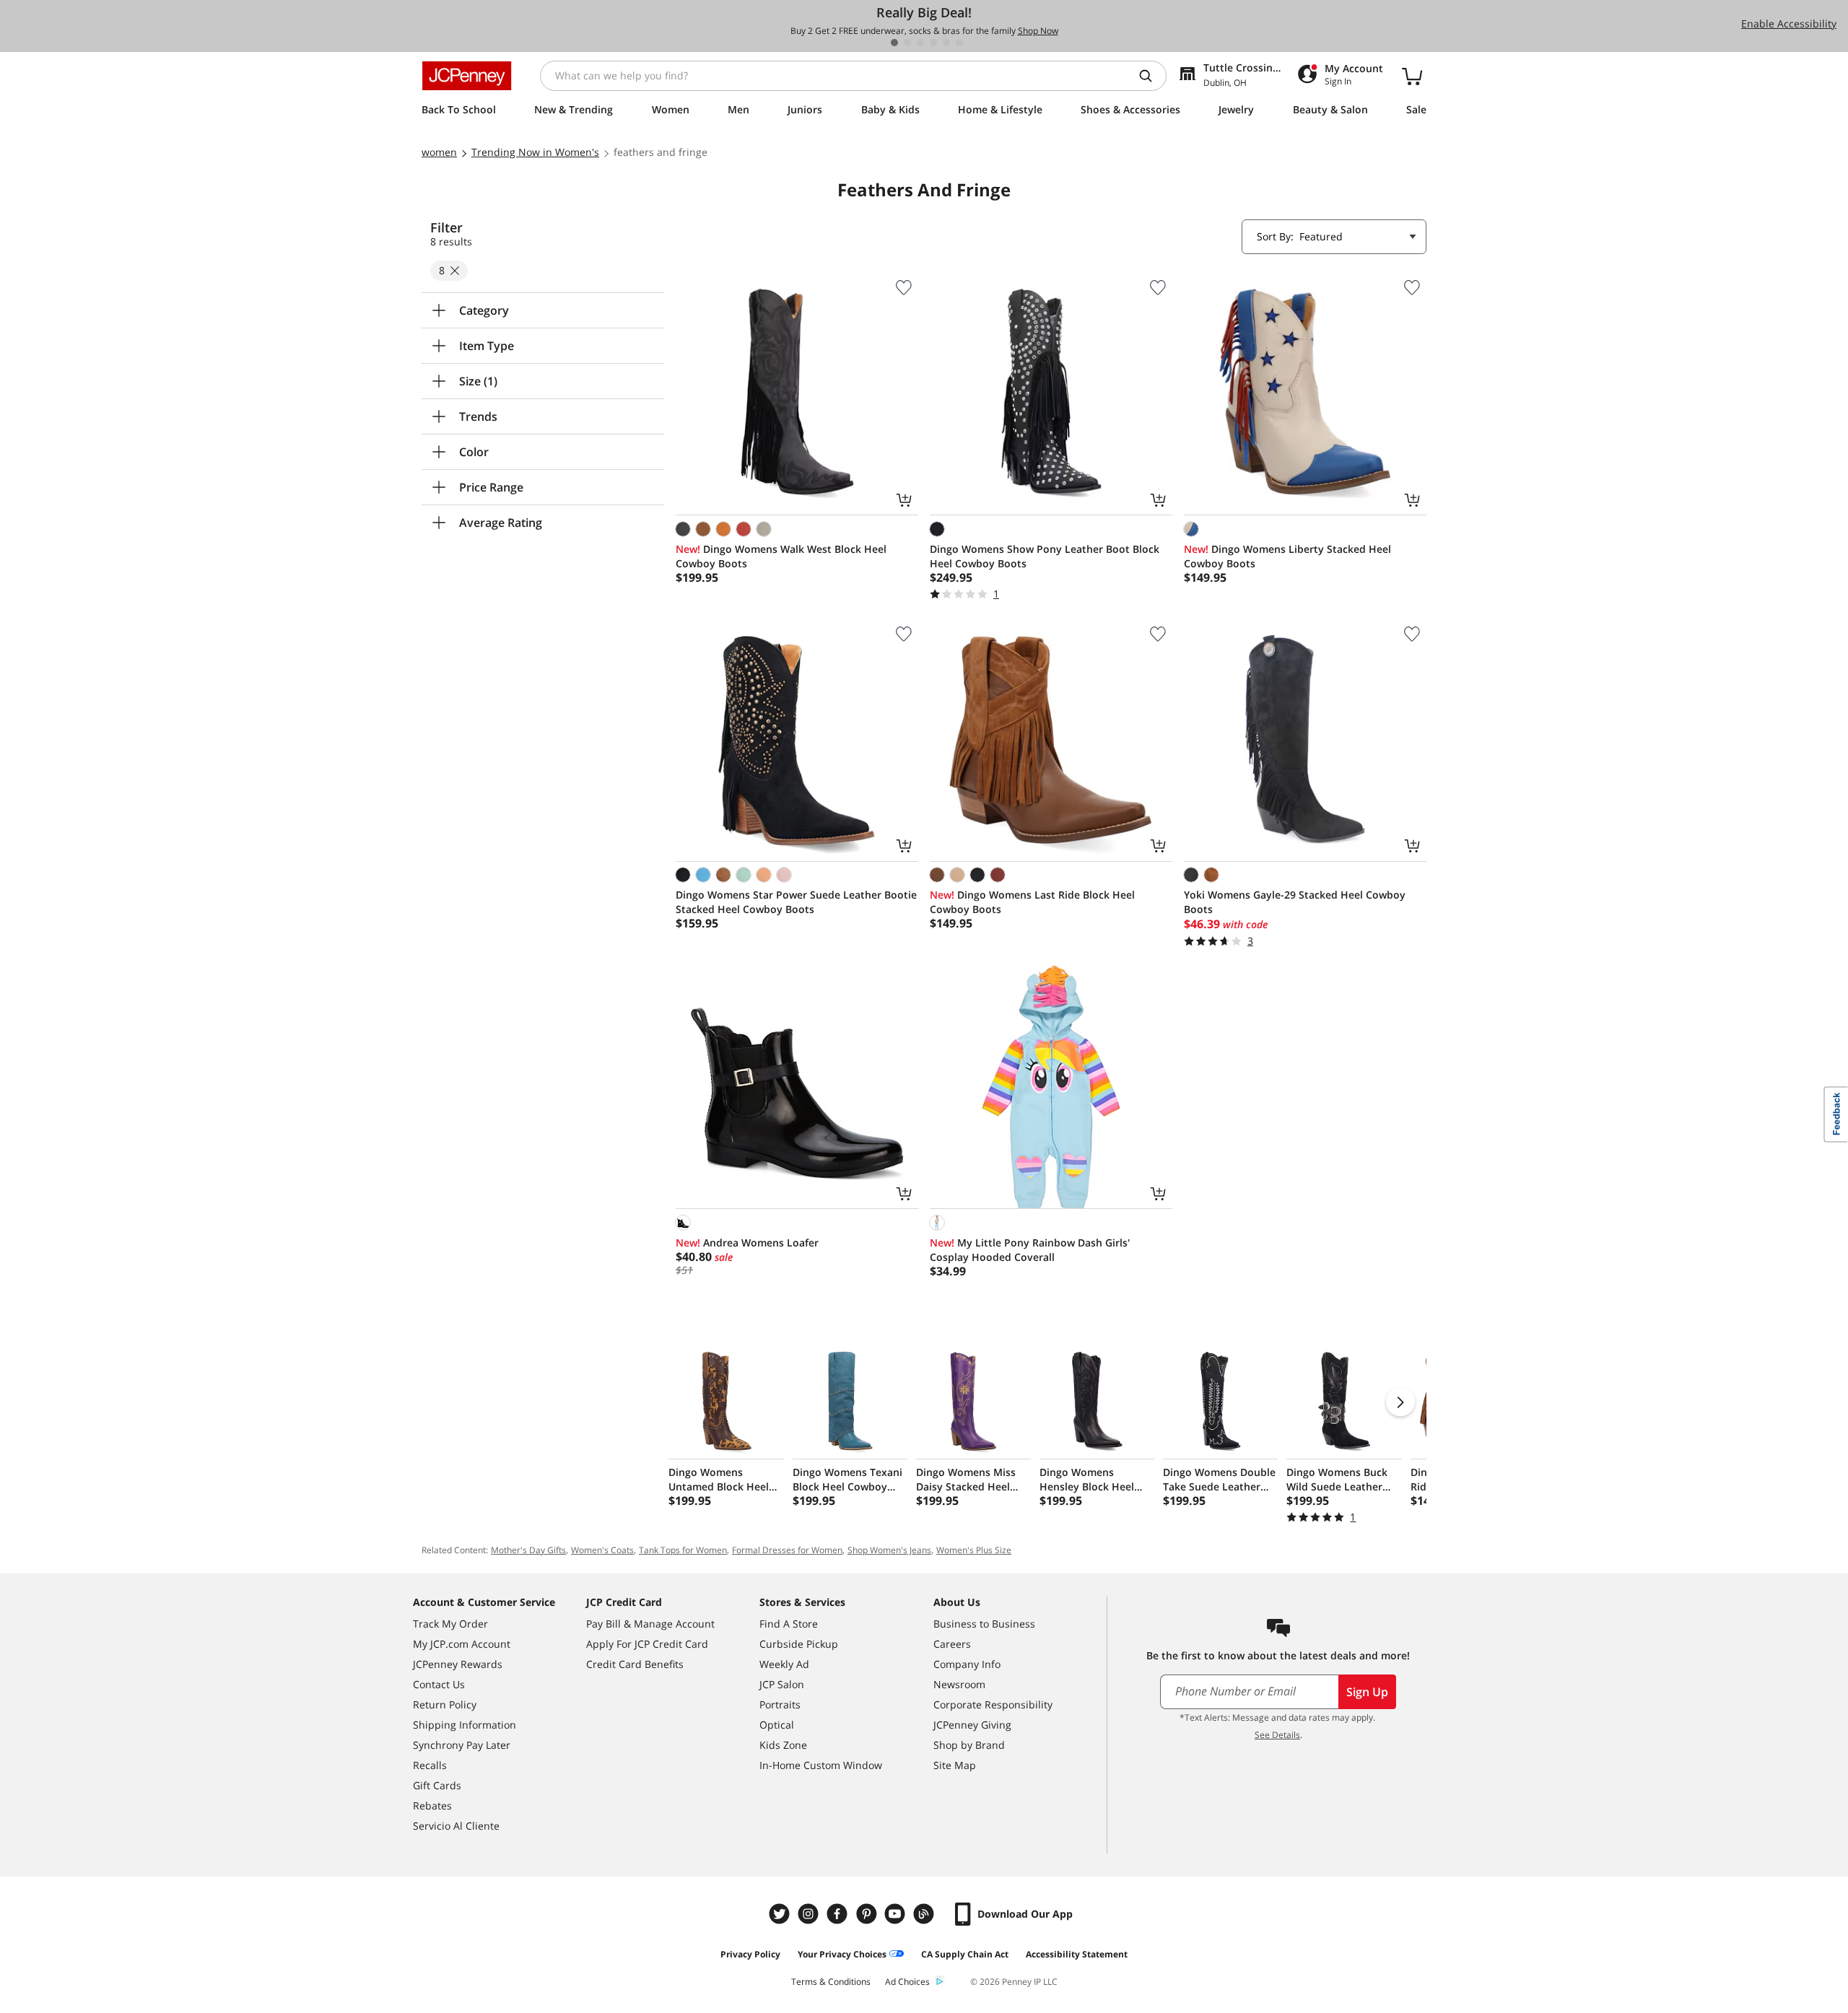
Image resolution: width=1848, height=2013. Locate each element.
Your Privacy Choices (842, 1954)
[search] (1151, 76)
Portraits (780, 1704)
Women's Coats (602, 1550)
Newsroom (959, 1684)
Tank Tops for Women (683, 1550)
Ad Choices (907, 1982)
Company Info (967, 1664)
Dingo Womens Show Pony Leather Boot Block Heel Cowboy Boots (1045, 556)
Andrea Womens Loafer (747, 1243)
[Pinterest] (868, 1914)
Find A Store (789, 1624)
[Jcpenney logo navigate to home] (467, 76)
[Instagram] (810, 1914)
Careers (952, 1644)
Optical (777, 1725)
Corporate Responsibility (993, 1704)
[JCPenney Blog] (925, 1914)
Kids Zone (783, 1745)
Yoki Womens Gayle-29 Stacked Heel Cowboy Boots (1295, 902)
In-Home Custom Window (821, 1765)
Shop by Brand (969, 1745)
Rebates (432, 1805)
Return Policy (445, 1704)
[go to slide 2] (907, 43)
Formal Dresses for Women (787, 1550)
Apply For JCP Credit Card (647, 1644)
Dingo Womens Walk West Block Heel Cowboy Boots (781, 556)
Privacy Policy (750, 1954)
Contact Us (439, 1684)
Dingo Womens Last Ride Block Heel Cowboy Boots (1032, 902)
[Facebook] (839, 1914)
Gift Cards (437, 1785)
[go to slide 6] (959, 43)
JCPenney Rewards (458, 1664)
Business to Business (984, 1624)
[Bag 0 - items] (1412, 76)
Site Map (955, 1765)
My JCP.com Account (462, 1644)
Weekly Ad (784, 1664)
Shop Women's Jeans (889, 1550)
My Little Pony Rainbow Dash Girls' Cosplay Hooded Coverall (1030, 1250)
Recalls (430, 1765)
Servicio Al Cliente (456, 1826)
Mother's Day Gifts (528, 1550)
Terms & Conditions (831, 1982)
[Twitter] (781, 1914)
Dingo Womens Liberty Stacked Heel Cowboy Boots (1287, 556)
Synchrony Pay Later (462, 1745)
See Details (1277, 1735)
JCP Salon (782, 1684)
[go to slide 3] (920, 43)
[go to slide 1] (894, 43)
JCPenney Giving (972, 1725)
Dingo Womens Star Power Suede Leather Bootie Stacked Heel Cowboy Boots (796, 902)
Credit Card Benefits (635, 1664)
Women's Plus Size (974, 1550)
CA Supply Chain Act (965, 1954)
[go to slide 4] (933, 43)
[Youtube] (897, 1914)
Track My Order (450, 1624)
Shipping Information (465, 1725)
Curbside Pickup (799, 1644)
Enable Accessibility (1789, 23)
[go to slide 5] (946, 43)
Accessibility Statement (1077, 1954)
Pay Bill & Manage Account (650, 1624)
